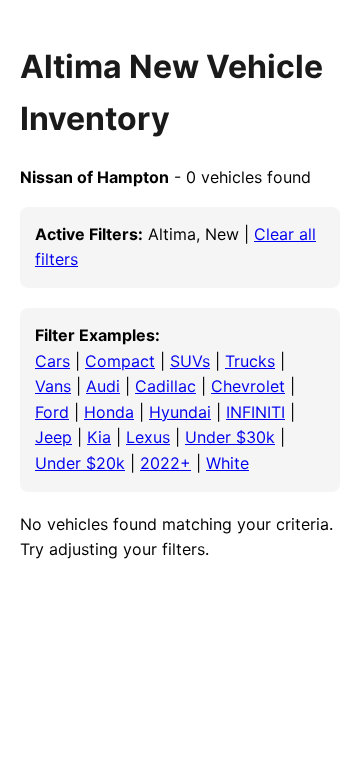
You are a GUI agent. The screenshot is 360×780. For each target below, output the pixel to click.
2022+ (165, 463)
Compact (120, 361)
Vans (53, 386)
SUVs (190, 361)
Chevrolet (248, 386)
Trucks (250, 361)
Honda (109, 412)
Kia (99, 437)
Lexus (148, 437)
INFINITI (255, 412)
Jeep (53, 437)
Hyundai (180, 412)
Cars (52, 361)
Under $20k (80, 463)
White (227, 463)
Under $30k (230, 437)
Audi (103, 386)
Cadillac (165, 386)
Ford (52, 412)
